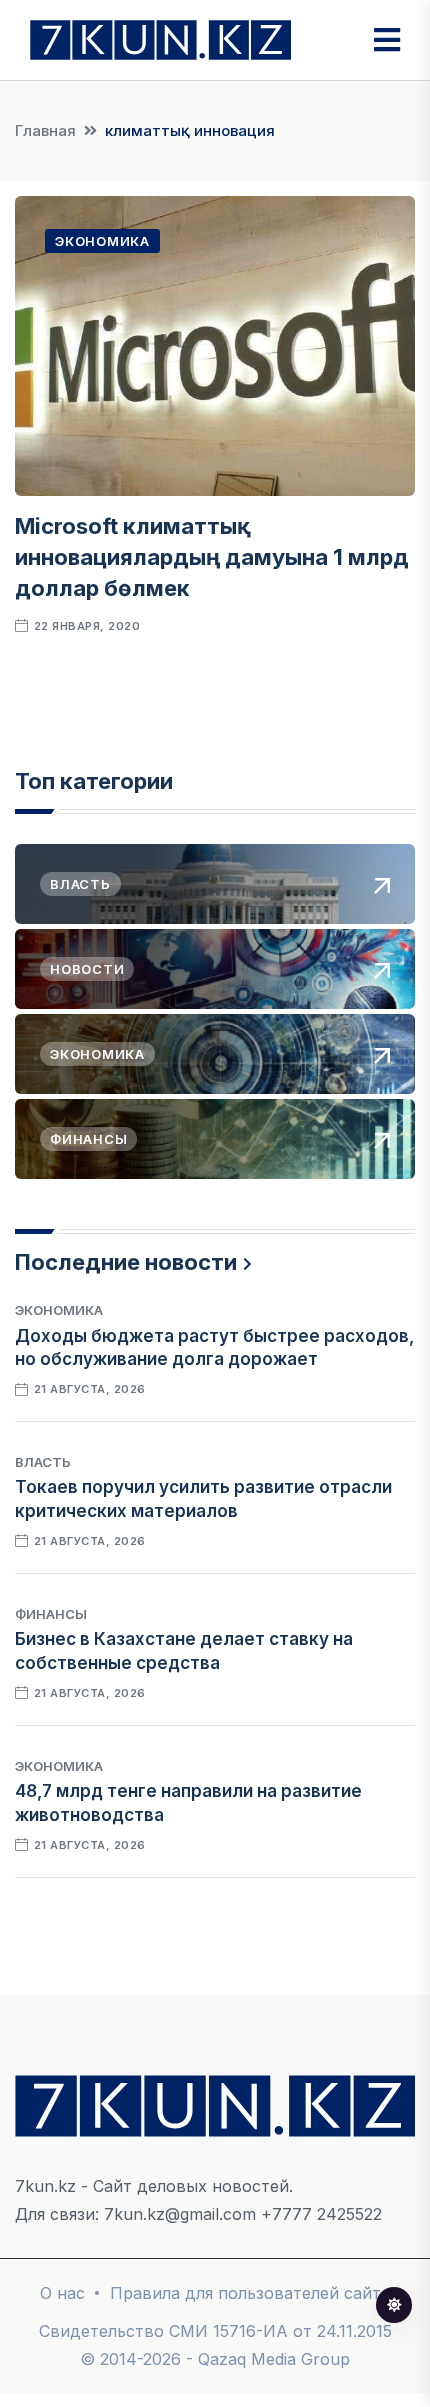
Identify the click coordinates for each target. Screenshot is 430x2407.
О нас (62, 2293)
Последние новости (126, 1262)
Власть (43, 1462)
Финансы (51, 1614)
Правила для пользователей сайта (250, 2293)
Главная (45, 130)
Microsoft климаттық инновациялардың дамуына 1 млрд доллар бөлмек (212, 557)
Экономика (102, 241)
